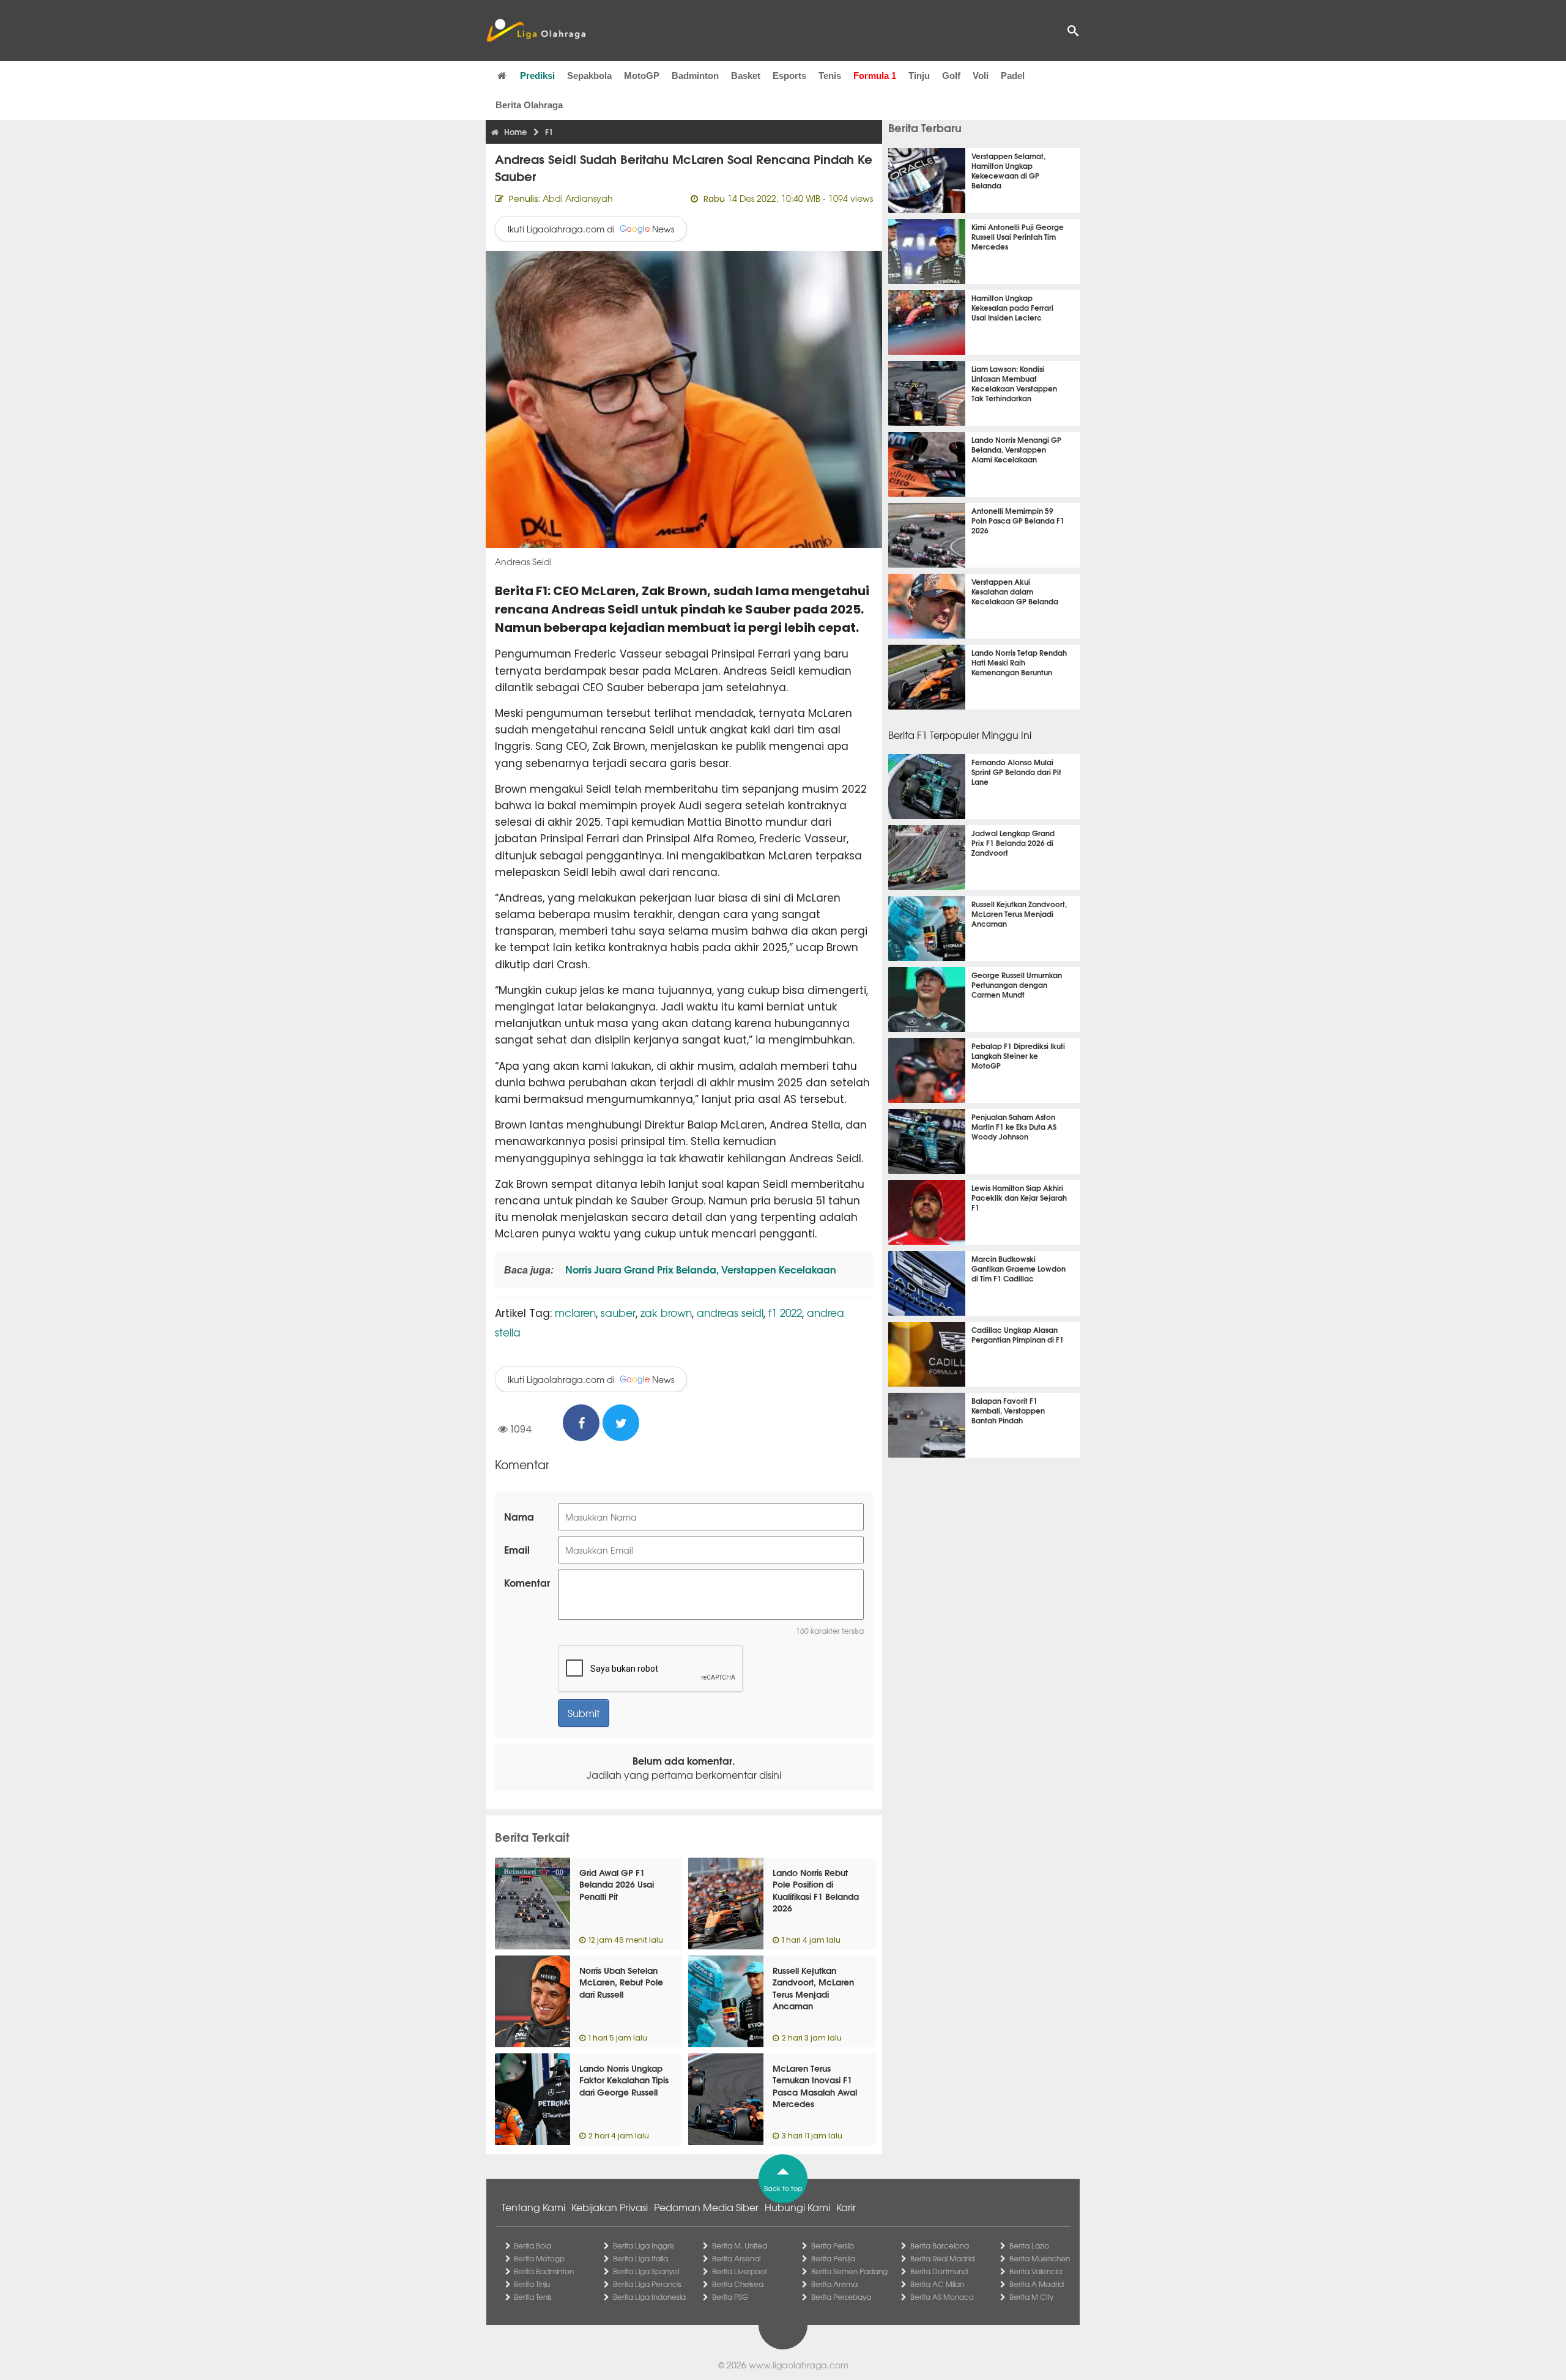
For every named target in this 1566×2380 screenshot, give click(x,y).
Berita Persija (833, 2258)
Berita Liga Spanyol (646, 2271)
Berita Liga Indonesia (649, 2297)
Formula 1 (875, 76)
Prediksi (537, 76)
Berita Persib (833, 2245)
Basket (746, 76)
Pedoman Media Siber (706, 2207)
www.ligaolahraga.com (799, 2365)
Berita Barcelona (940, 2245)
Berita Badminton (544, 2271)
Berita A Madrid (1037, 2284)
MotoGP (642, 76)
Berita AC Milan (937, 2284)
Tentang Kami (533, 2207)
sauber (618, 1312)
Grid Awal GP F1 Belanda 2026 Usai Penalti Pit (617, 1884)
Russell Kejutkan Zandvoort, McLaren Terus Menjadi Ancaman (813, 1988)
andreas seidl (730, 1312)
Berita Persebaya (841, 2297)
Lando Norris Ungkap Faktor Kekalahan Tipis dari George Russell (624, 2080)
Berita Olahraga (529, 105)
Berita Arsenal (736, 2258)
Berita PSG (730, 2297)
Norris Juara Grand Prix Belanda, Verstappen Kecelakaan (700, 1269)
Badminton (695, 76)
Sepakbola (589, 76)
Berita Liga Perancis (647, 2284)
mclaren (575, 1312)
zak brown (666, 1312)
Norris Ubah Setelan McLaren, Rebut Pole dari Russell (621, 1982)
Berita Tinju (532, 2284)
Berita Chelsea (738, 2284)
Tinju (919, 76)
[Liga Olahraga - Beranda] (536, 31)
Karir (846, 2207)
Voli (981, 76)
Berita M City (1031, 2297)
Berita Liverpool (739, 2271)
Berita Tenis (533, 2297)
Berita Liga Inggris (644, 2245)
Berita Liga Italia (640, 2258)
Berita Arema (834, 2284)
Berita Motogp (539, 2258)
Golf (951, 76)
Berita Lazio (1029, 2245)
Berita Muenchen (1040, 2258)
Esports (789, 76)
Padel (1013, 76)
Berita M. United (740, 2245)
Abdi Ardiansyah (578, 198)
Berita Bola (533, 2245)
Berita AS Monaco (942, 2297)
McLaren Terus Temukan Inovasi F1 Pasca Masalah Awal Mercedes (815, 2086)
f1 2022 (785, 1312)
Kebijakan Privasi (610, 2207)
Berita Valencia (1036, 2271)
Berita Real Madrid (942, 2258)
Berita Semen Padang (849, 2271)
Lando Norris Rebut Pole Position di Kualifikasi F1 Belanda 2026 (816, 1890)
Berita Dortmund (939, 2271)
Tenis (830, 76)
